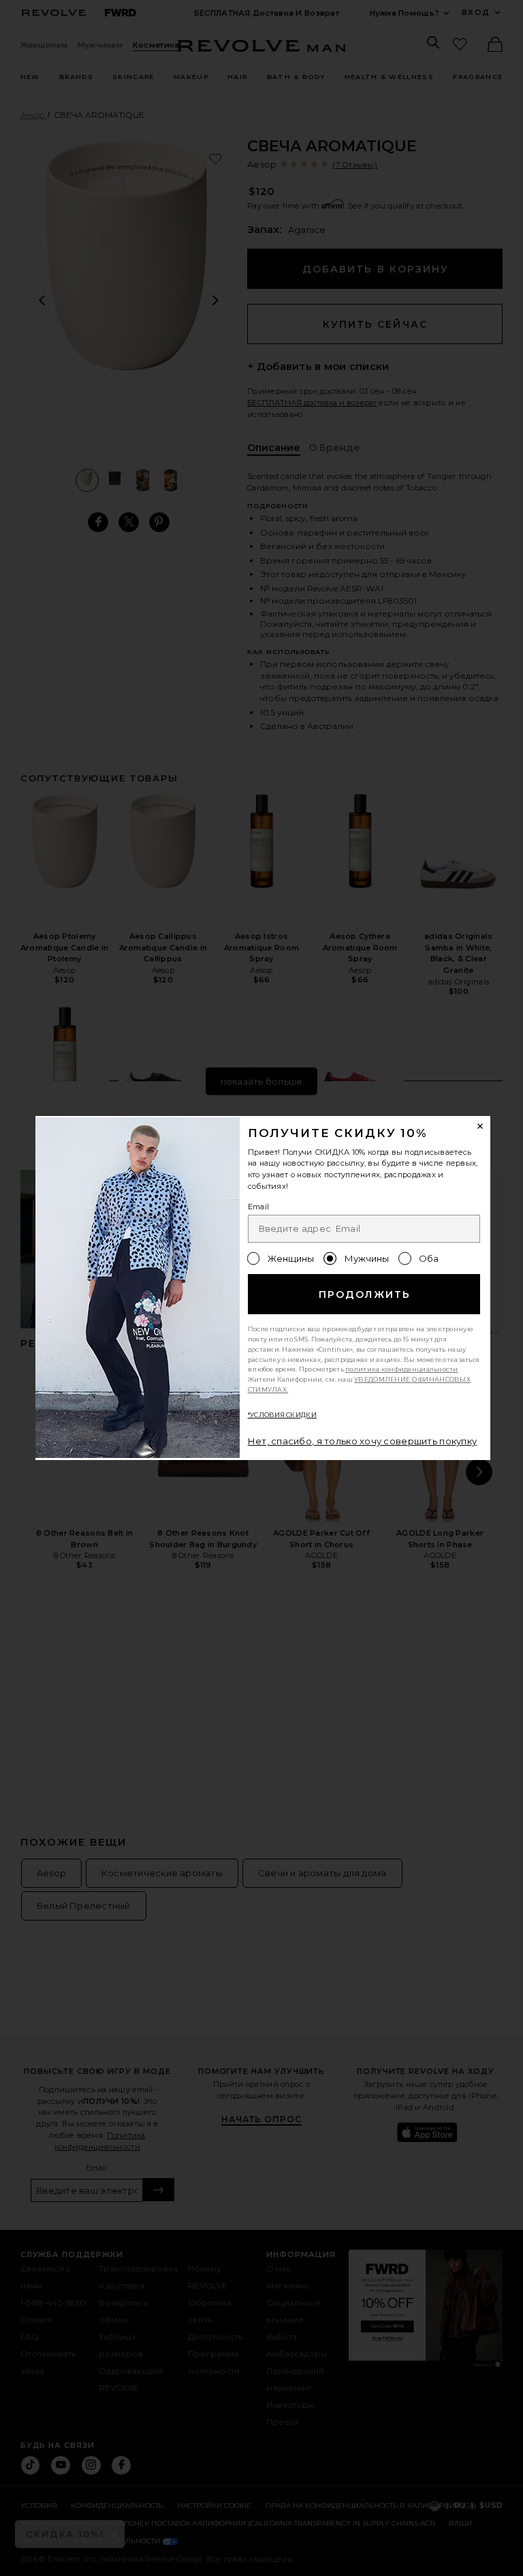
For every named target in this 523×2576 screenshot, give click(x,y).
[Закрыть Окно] (481, 1126)
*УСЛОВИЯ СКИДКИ (282, 1415)
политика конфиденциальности (402, 1369)
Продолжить (365, 1294)
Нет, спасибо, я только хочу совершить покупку (363, 1441)
